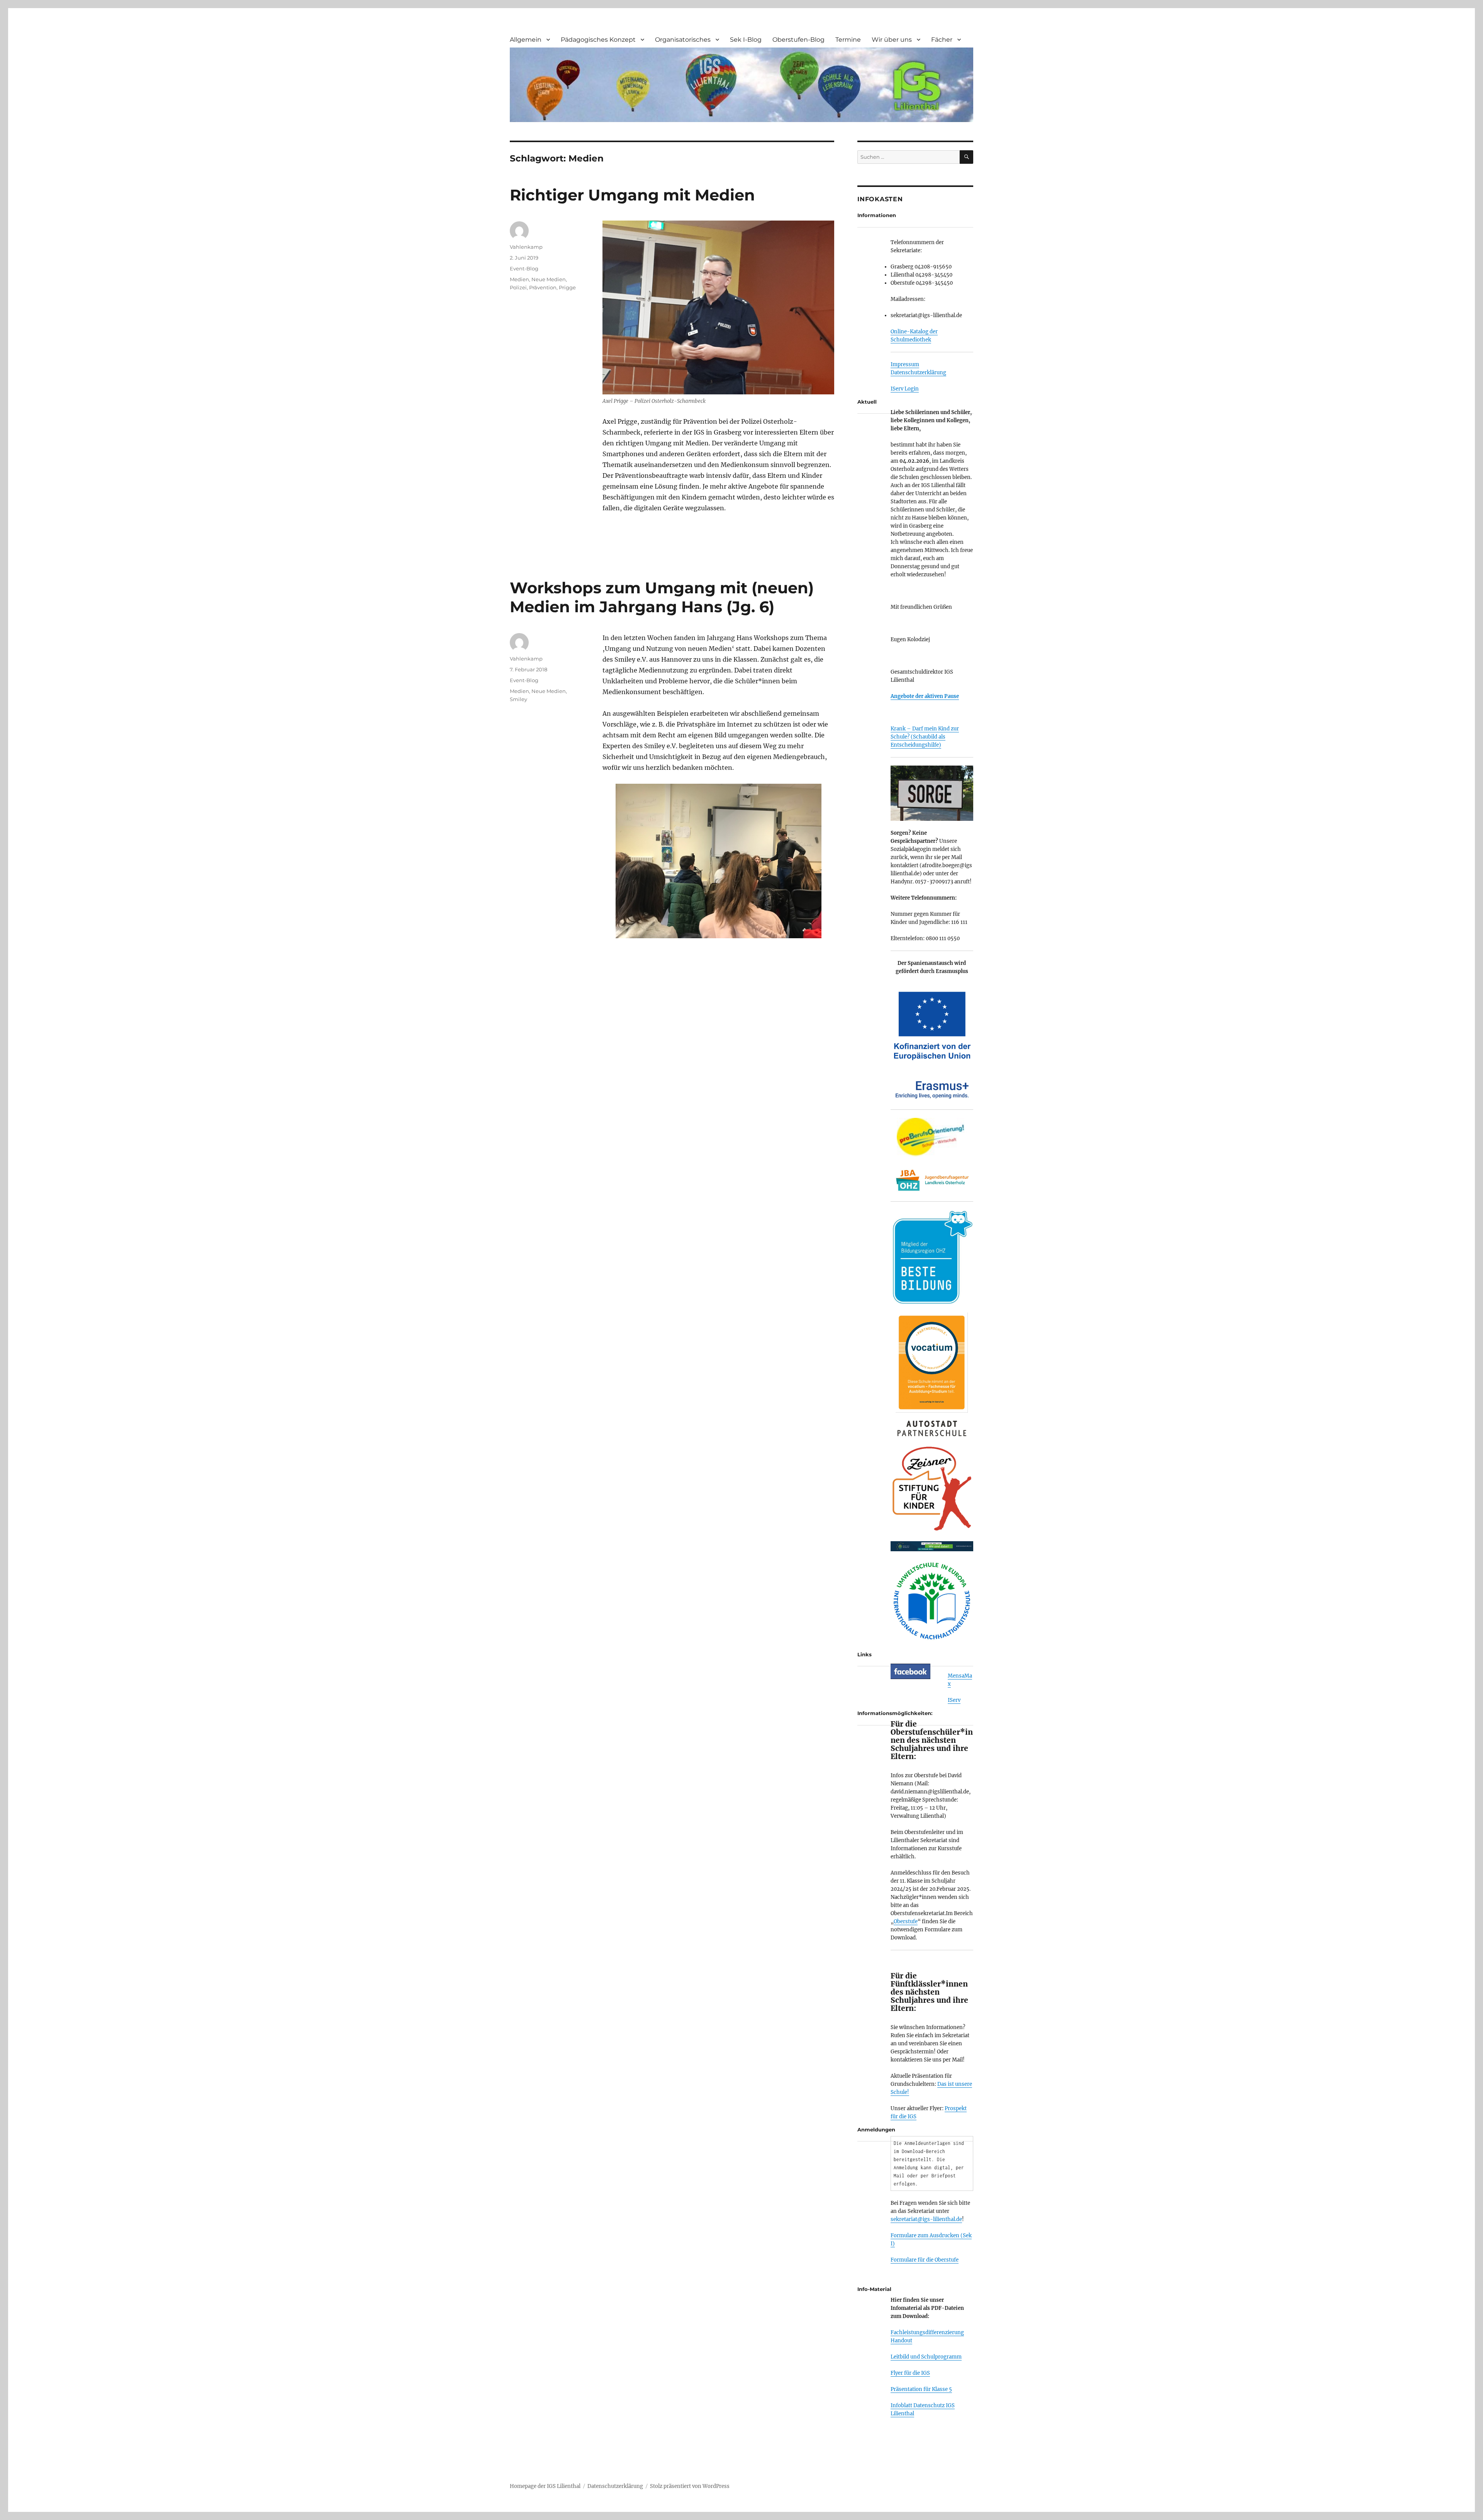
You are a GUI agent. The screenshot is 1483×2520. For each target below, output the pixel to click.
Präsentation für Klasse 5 (921, 2389)
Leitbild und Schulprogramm (926, 2357)
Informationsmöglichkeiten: (895, 1713)
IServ (954, 1700)
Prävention (543, 287)
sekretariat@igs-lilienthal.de (926, 2219)
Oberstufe (906, 1921)
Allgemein (526, 40)
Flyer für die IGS (910, 2373)
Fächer (942, 40)
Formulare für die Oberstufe (925, 2260)
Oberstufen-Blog (798, 40)
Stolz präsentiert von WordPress (690, 2486)
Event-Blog (524, 268)
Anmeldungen (876, 2129)
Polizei (518, 287)
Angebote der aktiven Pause (925, 696)
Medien (519, 279)
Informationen (877, 215)
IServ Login (905, 389)
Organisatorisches (683, 40)
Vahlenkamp (526, 247)
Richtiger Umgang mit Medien (632, 195)
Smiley (518, 699)
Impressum (905, 364)
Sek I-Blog (746, 40)
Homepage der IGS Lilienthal (545, 2486)
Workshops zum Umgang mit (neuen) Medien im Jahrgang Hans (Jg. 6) (662, 597)
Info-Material (874, 2289)
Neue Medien (549, 279)
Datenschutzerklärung (918, 373)
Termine (848, 40)
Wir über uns (892, 40)
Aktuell (867, 402)
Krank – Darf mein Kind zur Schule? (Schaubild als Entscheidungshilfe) (925, 737)
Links (865, 1654)
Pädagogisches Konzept (598, 40)
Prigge (567, 287)
